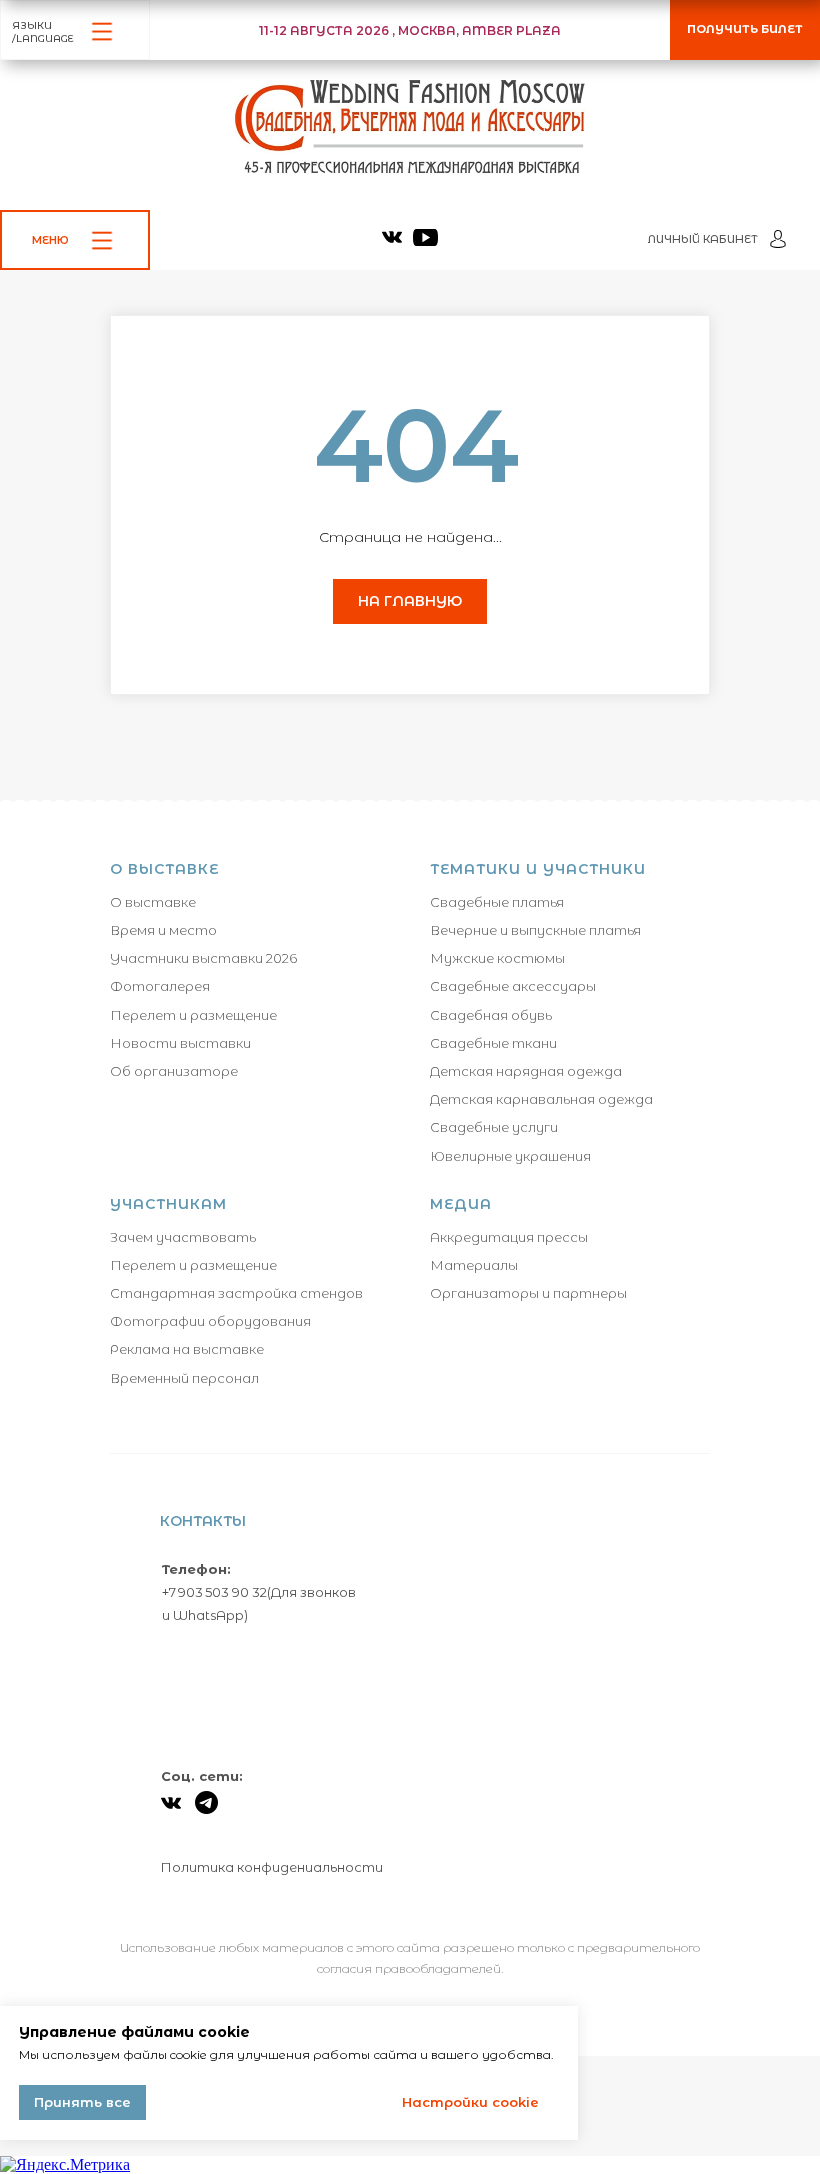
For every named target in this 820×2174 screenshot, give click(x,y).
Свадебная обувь (491, 1015)
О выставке (153, 902)
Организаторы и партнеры (528, 1293)
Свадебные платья (497, 902)
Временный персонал (184, 1378)
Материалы (474, 1265)
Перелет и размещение (193, 1015)
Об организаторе (174, 1071)
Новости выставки (180, 1043)
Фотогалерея (160, 986)
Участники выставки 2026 (203, 958)
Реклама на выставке (187, 1349)
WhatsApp (208, 1615)
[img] (392, 237)
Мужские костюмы (497, 958)
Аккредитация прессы (509, 1237)
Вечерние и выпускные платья (535, 930)
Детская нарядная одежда (526, 1071)
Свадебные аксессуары (513, 986)
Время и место (163, 930)
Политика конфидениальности (272, 1867)
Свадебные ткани (493, 1043)
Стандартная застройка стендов (236, 1293)
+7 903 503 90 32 (214, 1592)
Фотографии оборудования (210, 1321)
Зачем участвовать (183, 1237)
